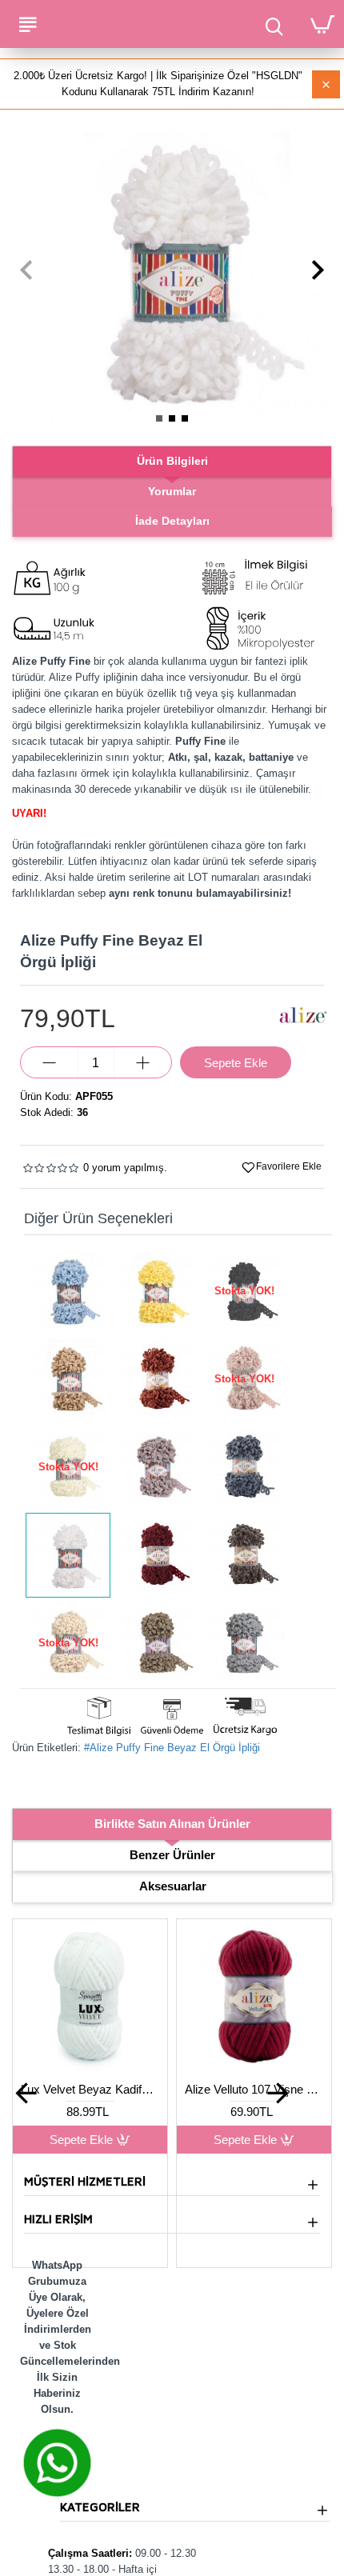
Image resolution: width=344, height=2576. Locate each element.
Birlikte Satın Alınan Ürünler (172, 1824)
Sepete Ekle (81, 2140)
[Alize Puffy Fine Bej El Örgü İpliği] (68, 1379)
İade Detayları (172, 521)
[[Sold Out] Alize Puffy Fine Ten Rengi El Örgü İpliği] (68, 1643)
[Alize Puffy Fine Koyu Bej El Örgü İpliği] (244, 1555)
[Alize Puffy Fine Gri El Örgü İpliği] (244, 1643)
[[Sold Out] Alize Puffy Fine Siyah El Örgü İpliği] (244, 1291)
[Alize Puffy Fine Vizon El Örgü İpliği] (156, 1467)
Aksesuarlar (173, 1886)
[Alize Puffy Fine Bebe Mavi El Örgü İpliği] (68, 1291)
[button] (26, 270)
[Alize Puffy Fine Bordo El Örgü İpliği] (156, 1555)
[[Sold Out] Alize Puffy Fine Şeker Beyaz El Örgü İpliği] (68, 1467)
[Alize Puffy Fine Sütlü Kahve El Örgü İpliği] (156, 1643)
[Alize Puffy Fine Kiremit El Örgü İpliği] (156, 1379)
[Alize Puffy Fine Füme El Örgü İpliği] (244, 1467)
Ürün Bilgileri (172, 461)
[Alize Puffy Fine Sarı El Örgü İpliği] (156, 1291)
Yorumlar (172, 491)
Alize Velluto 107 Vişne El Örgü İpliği (254, 2089)
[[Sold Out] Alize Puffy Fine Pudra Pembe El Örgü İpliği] (244, 1379)
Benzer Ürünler (172, 1855)
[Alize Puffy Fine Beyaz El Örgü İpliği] (68, 1555)
